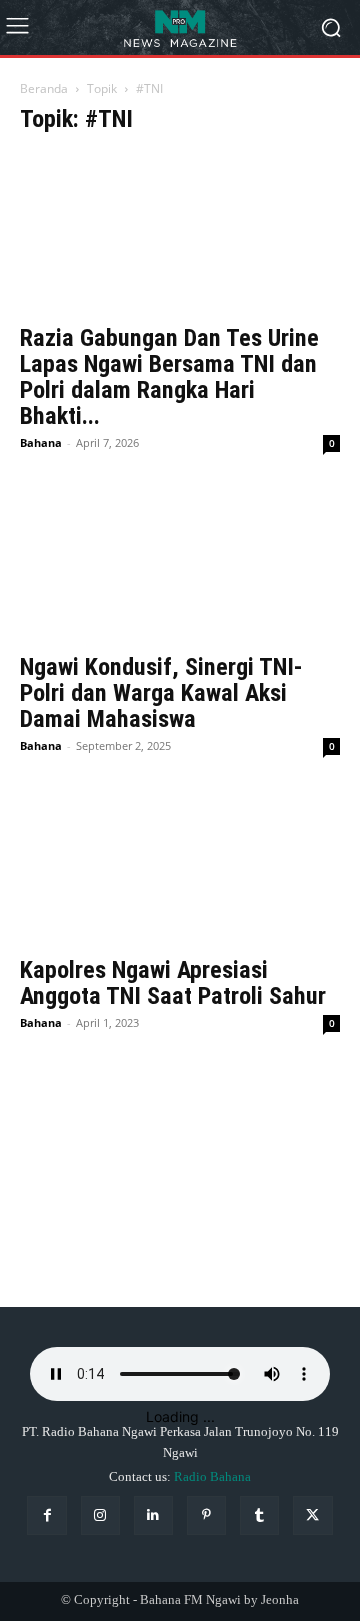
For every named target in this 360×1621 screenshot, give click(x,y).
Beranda (44, 88)
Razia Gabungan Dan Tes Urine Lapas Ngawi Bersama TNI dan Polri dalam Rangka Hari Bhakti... (169, 377)
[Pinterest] (206, 1515)
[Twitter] (312, 1515)
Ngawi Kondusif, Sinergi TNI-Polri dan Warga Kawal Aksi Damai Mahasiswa (161, 693)
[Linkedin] (153, 1515)
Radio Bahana (212, 1476)
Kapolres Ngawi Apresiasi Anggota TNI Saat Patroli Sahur (173, 983)
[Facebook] (46, 1515)
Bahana (41, 442)
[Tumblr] (259, 1515)
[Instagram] (100, 1515)
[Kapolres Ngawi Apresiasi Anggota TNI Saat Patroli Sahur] (180, 865)
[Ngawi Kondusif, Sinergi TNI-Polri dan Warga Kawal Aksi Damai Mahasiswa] (180, 562)
